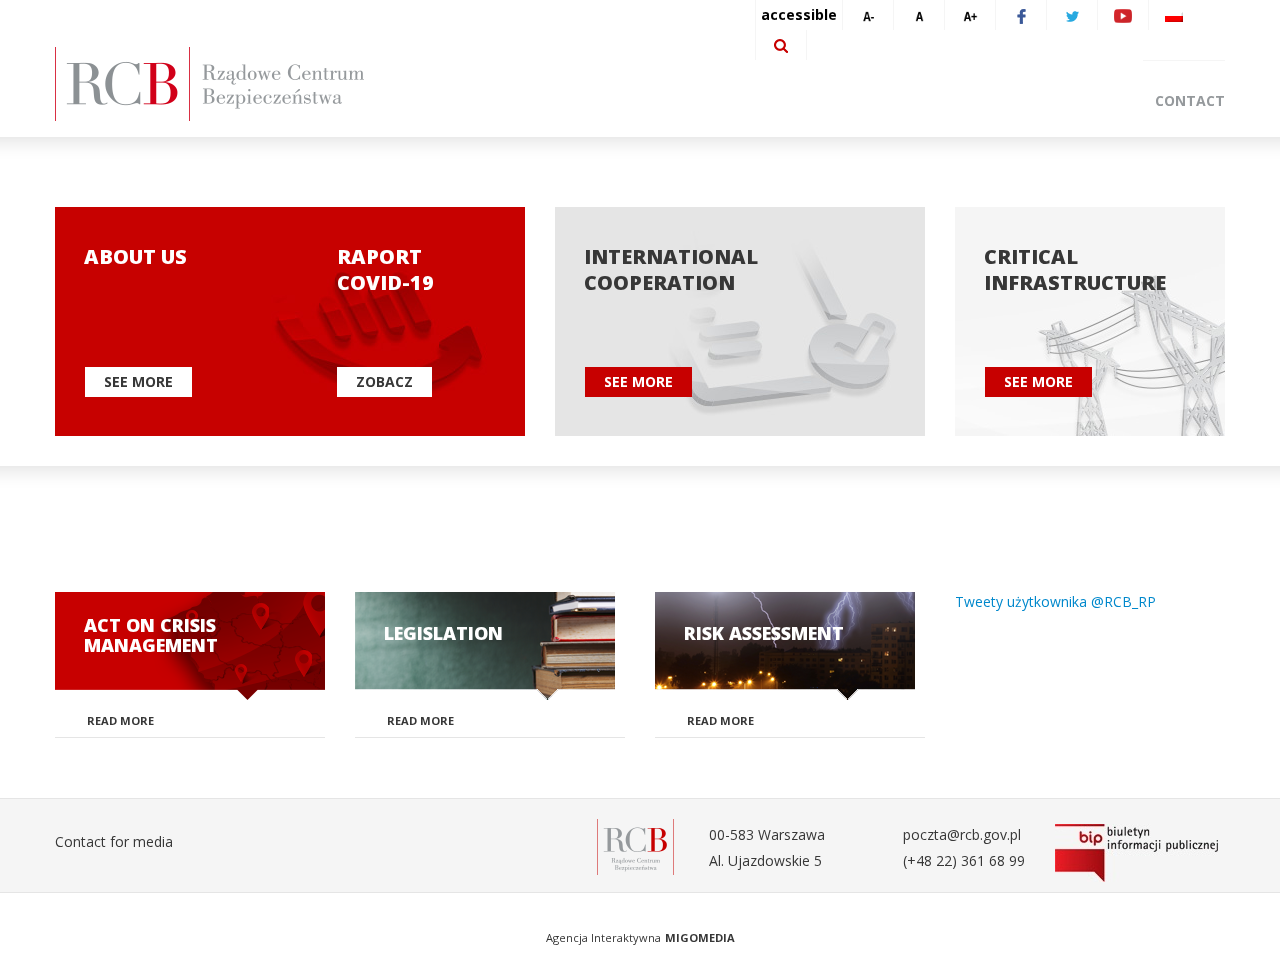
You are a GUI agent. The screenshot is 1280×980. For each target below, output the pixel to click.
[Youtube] (1123, 15)
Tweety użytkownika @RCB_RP (1055, 601)
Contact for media (114, 841)
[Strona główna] (240, 84)
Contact (1190, 100)
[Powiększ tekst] (970, 15)
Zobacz (384, 381)
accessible (799, 14)
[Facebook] (1021, 15)
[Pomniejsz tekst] (868, 15)
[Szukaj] (781, 45)
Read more (120, 720)
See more (138, 381)
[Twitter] (1072, 15)
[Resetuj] (919, 15)
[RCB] (635, 845)
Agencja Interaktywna (603, 937)
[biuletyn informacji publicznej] (1140, 853)
